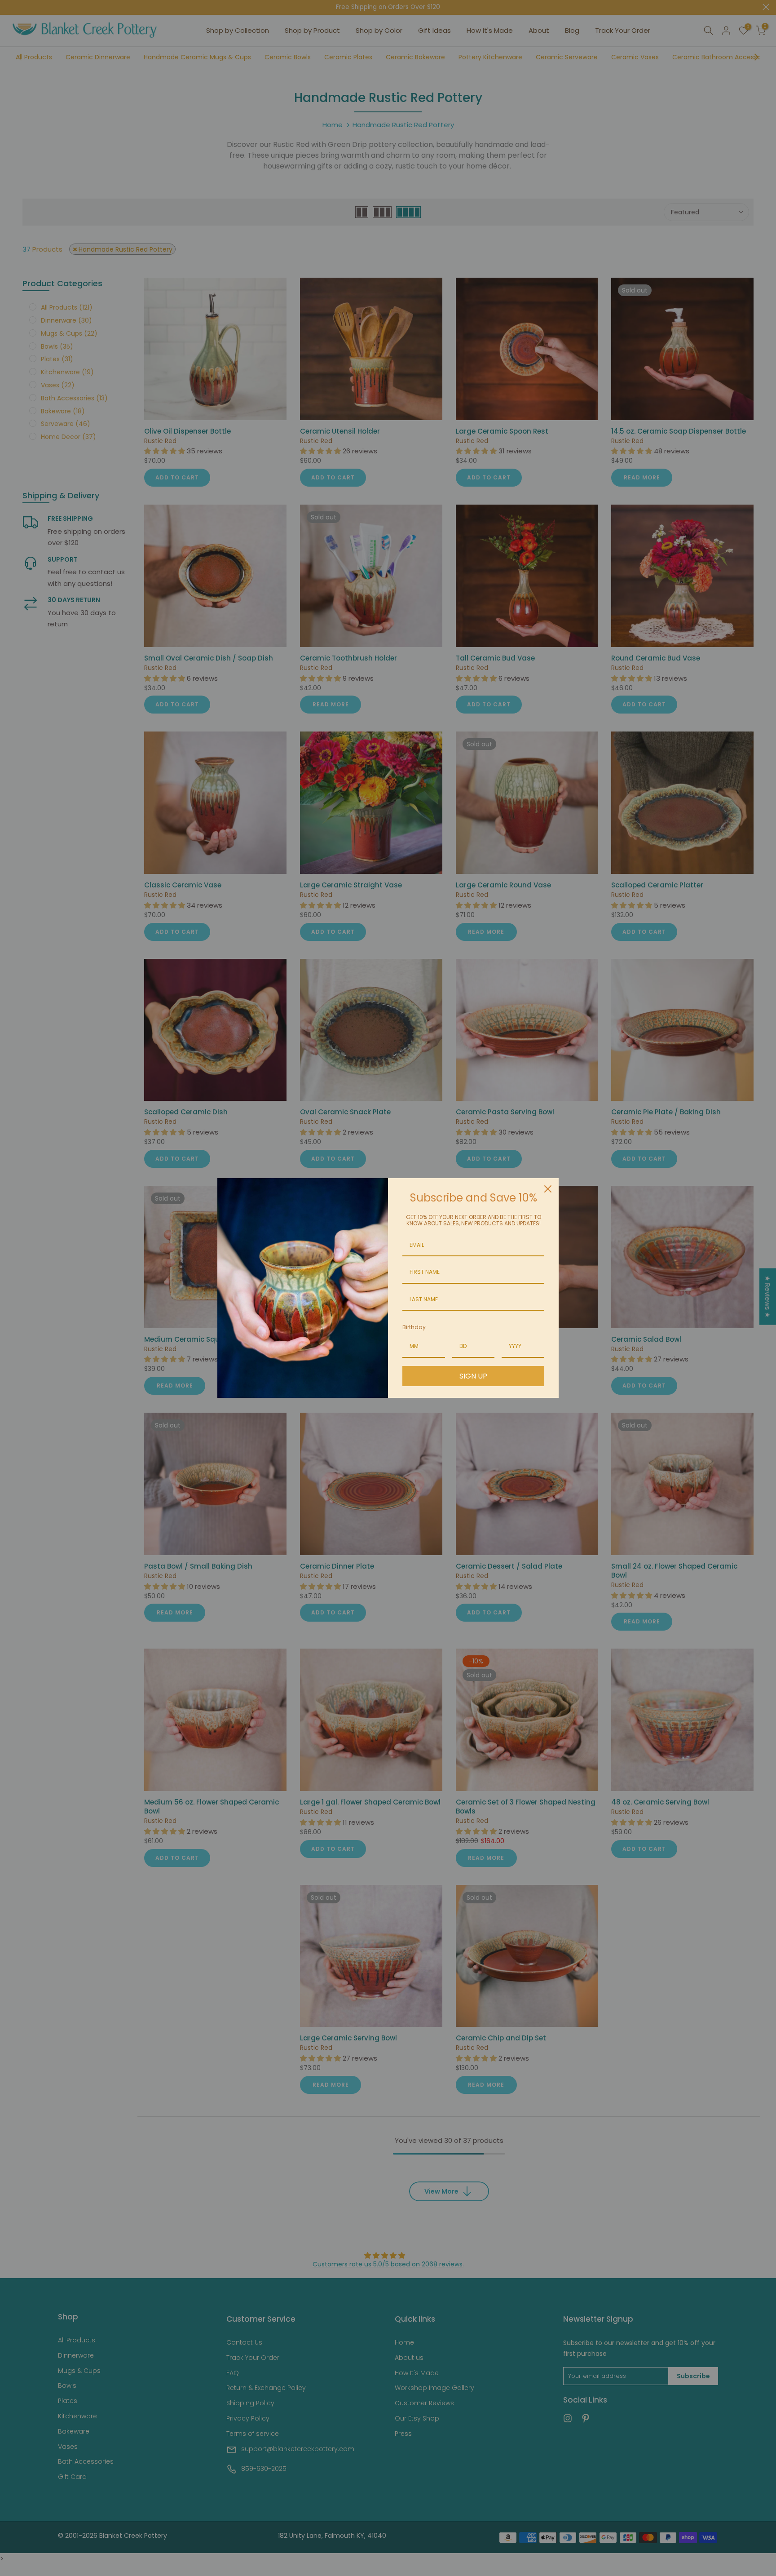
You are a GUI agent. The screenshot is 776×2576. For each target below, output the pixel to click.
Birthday (414, 1327)
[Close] (548, 1189)
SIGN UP (473, 1376)
